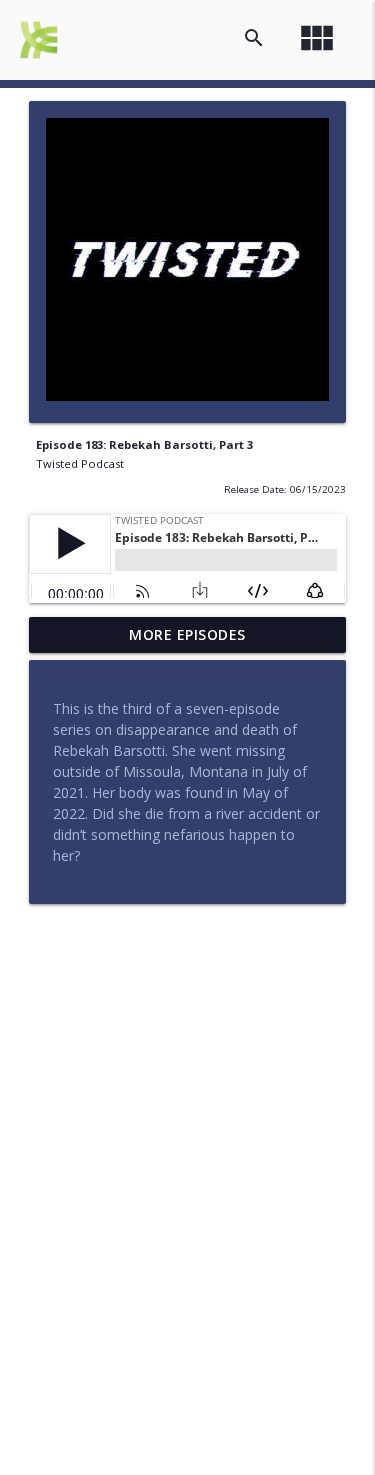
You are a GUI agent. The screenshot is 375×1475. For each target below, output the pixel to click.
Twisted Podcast (80, 463)
